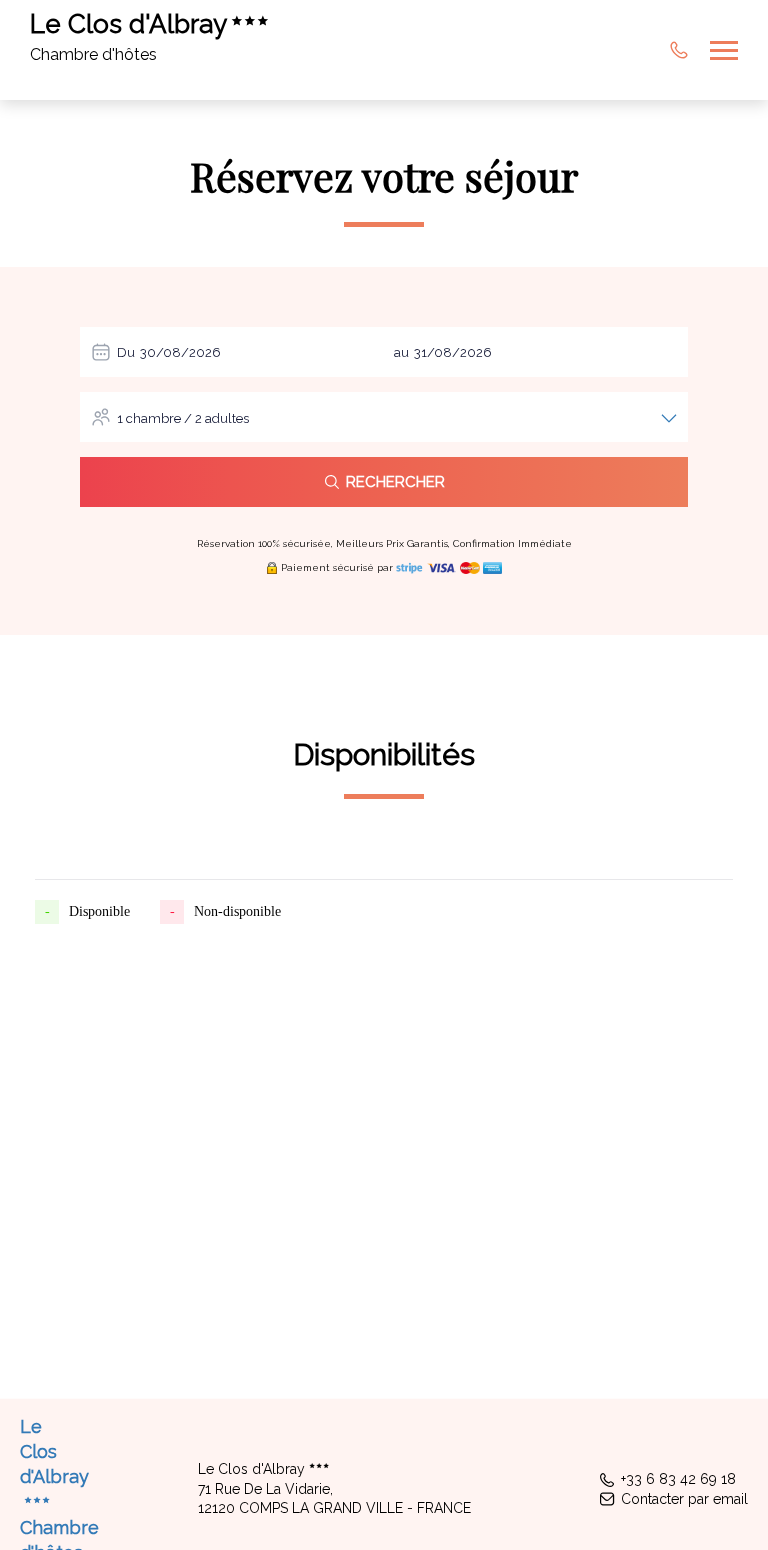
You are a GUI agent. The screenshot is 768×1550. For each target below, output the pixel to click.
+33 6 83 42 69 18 (678, 1479)
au (401, 352)
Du (126, 352)
